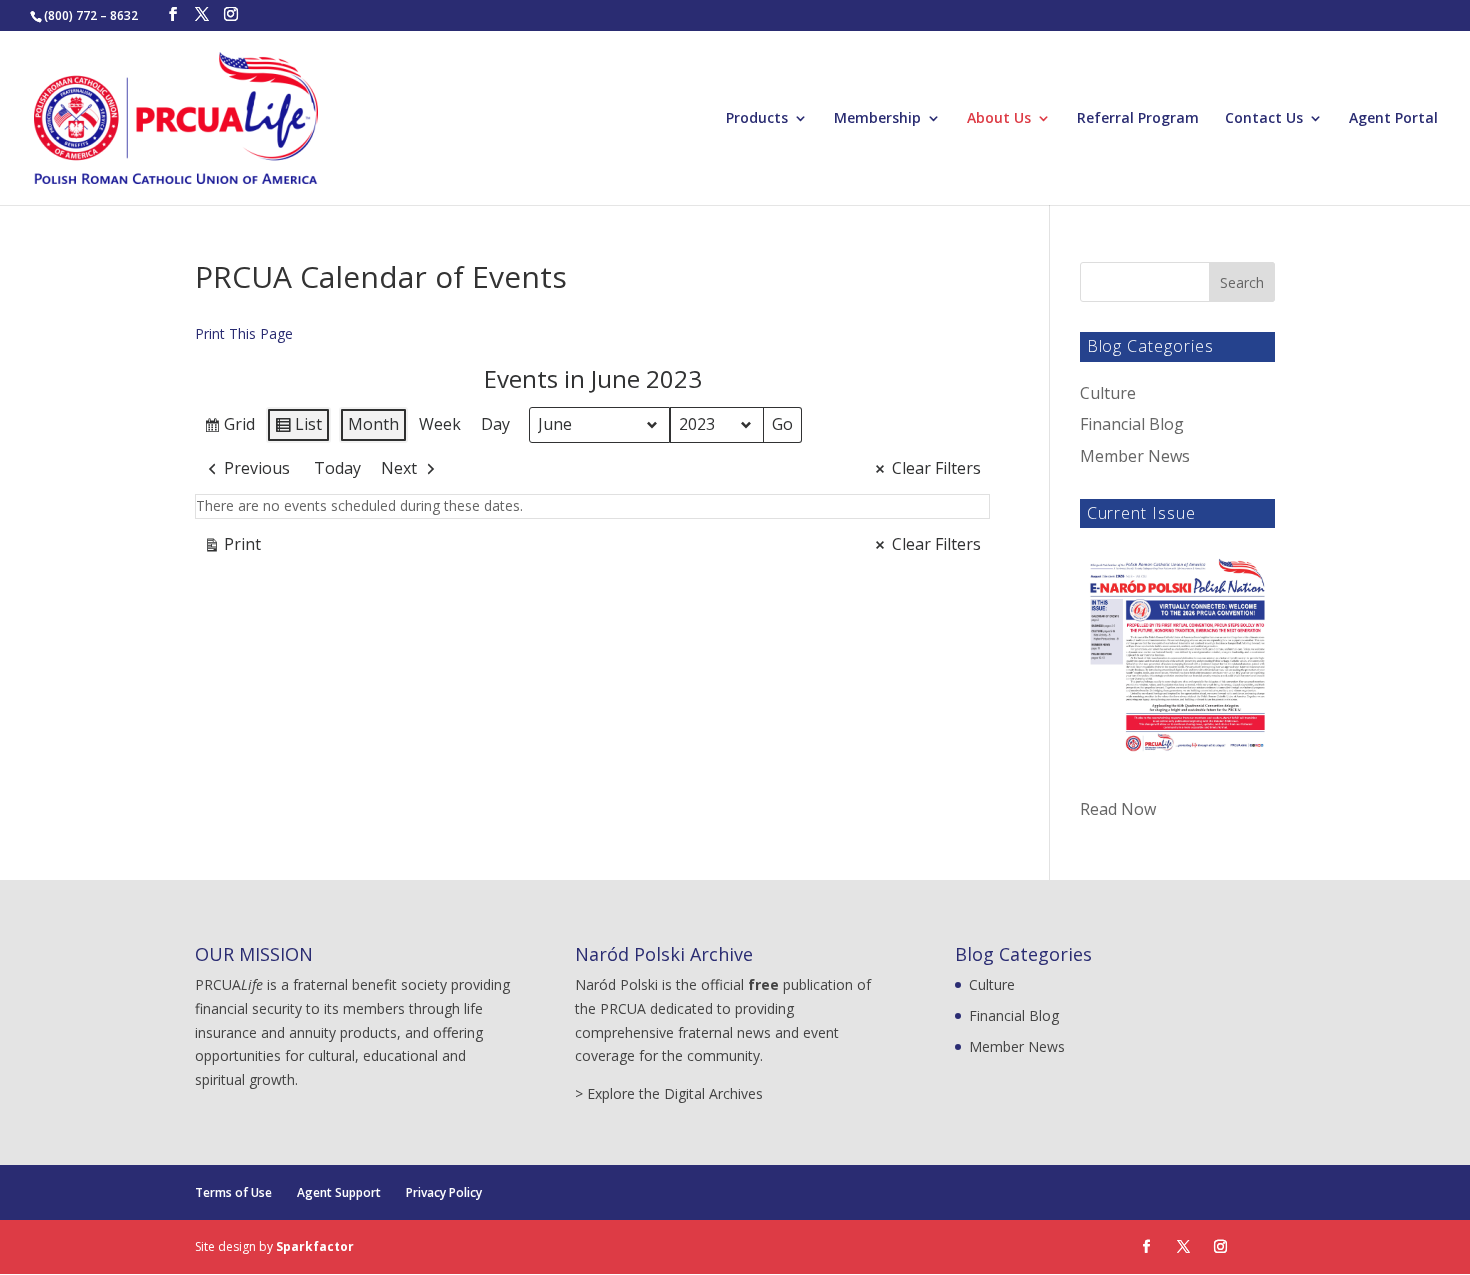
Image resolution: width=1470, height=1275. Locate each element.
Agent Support (339, 1192)
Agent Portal (1393, 119)
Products (757, 119)
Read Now (1118, 809)
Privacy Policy (444, 1192)
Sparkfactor (315, 1246)
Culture (1108, 393)
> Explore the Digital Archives (669, 1093)
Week (440, 424)
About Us (999, 119)
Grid (229, 428)
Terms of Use (233, 1192)
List (298, 428)
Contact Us (1264, 119)
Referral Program (1138, 119)
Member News (1135, 456)
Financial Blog (1132, 424)
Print (232, 548)
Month (373, 424)
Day (495, 424)
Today (337, 468)
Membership (877, 119)
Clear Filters (936, 468)
